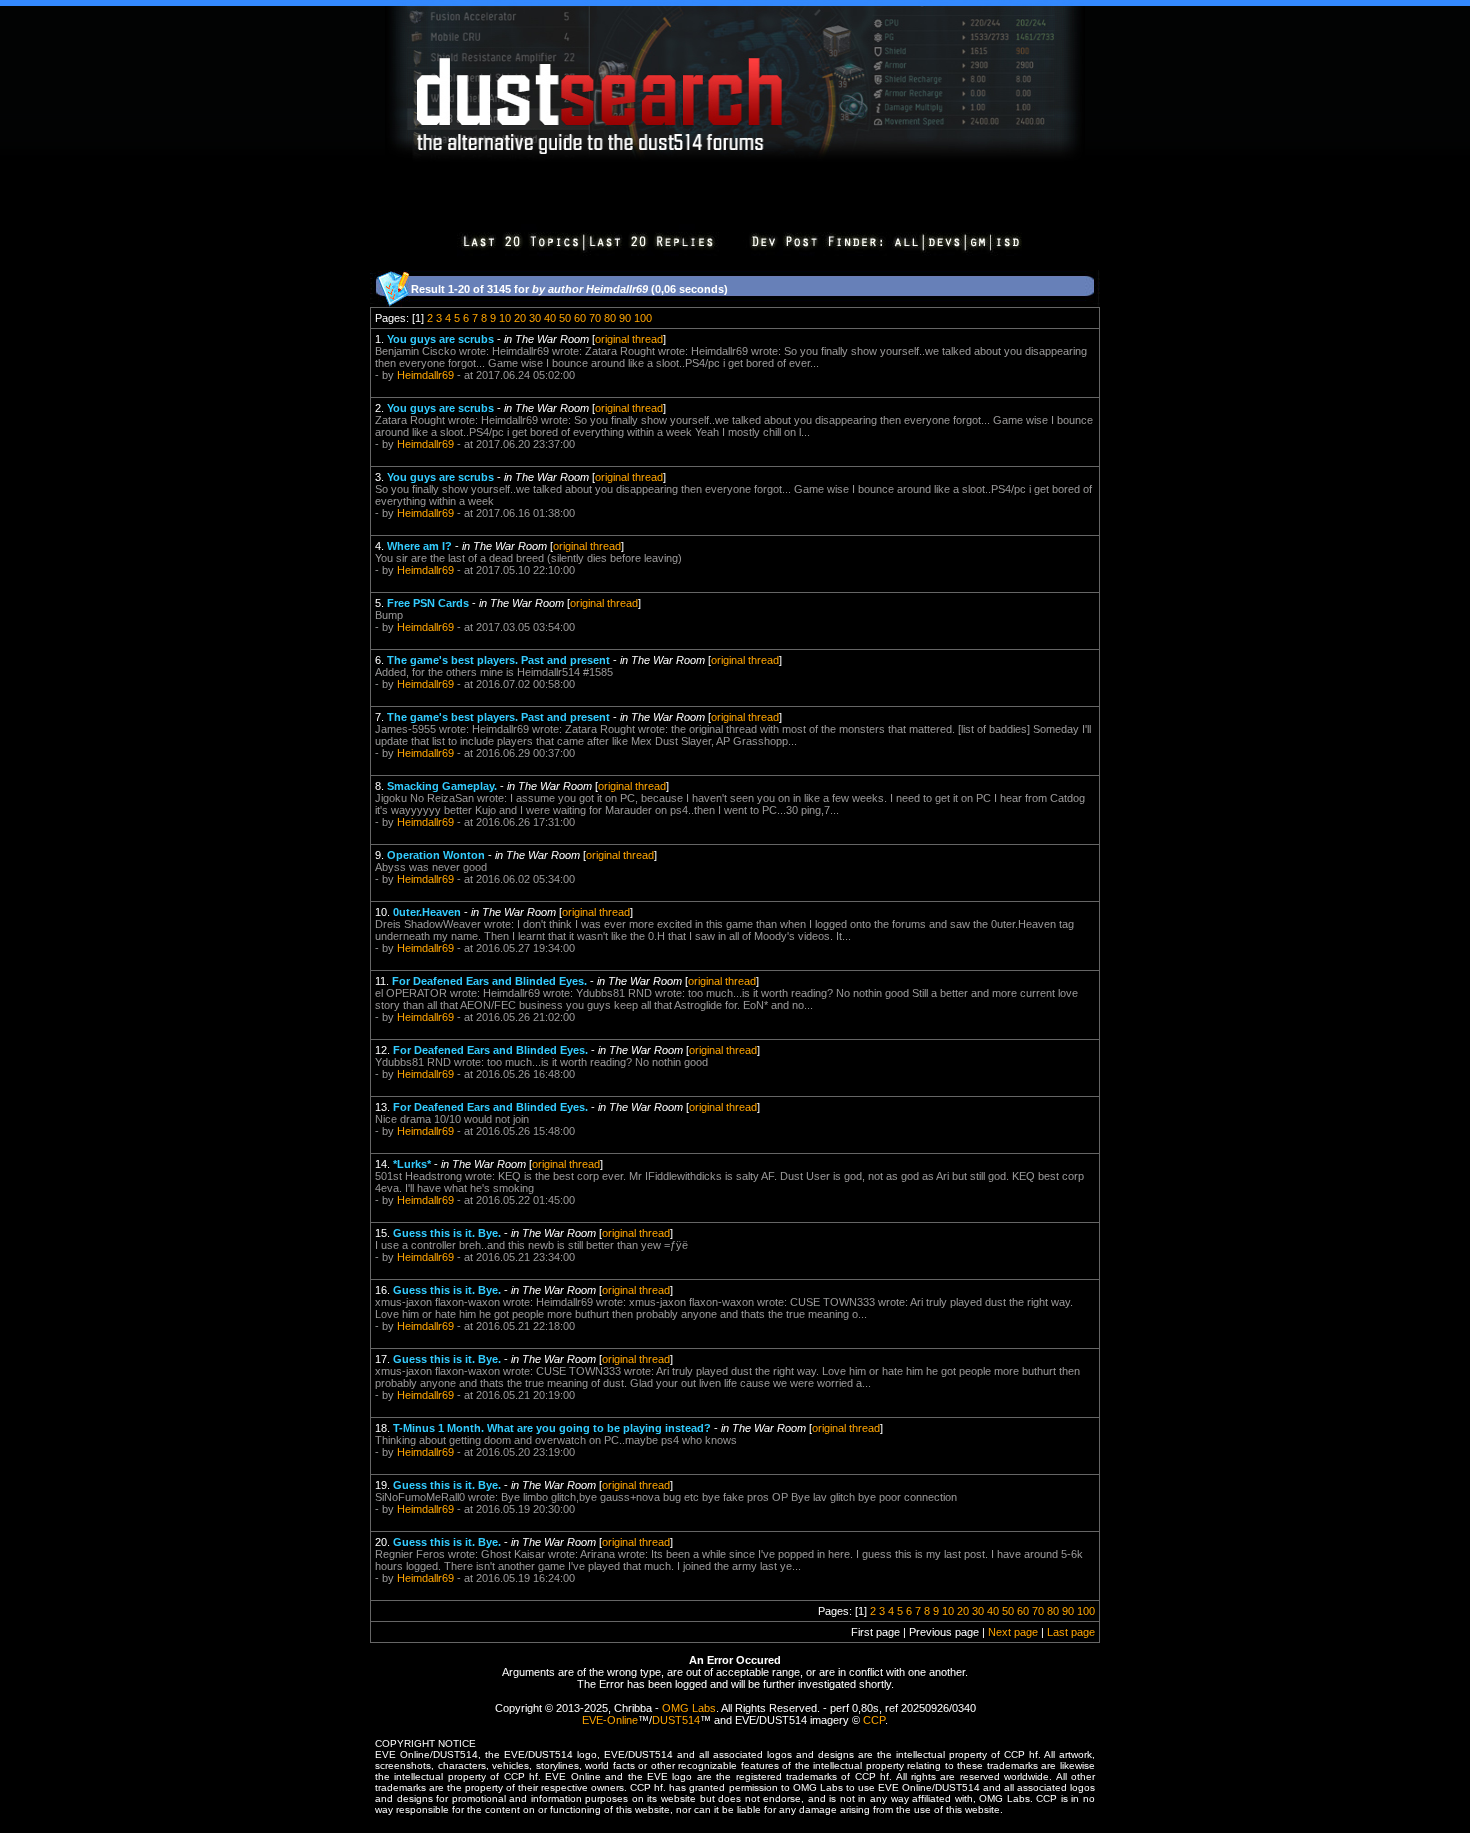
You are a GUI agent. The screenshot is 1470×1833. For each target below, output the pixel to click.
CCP (874, 1720)
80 (610, 318)
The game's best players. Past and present (498, 660)
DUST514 (676, 1720)
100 (643, 318)
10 (505, 318)
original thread (629, 339)
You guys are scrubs (440, 339)
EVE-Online (610, 1720)
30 (535, 318)
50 (565, 318)
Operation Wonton (436, 855)
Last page (1071, 1632)
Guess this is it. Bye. (447, 1233)
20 (520, 318)
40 (550, 318)
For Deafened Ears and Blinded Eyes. (489, 981)
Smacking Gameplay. (442, 786)
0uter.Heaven (427, 912)
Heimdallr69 (425, 375)
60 (580, 318)
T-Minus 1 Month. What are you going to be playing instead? (552, 1428)
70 (595, 318)
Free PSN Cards (428, 603)
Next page (1013, 1632)
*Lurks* (412, 1164)
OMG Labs (689, 1708)
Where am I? (419, 546)
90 (625, 318)
